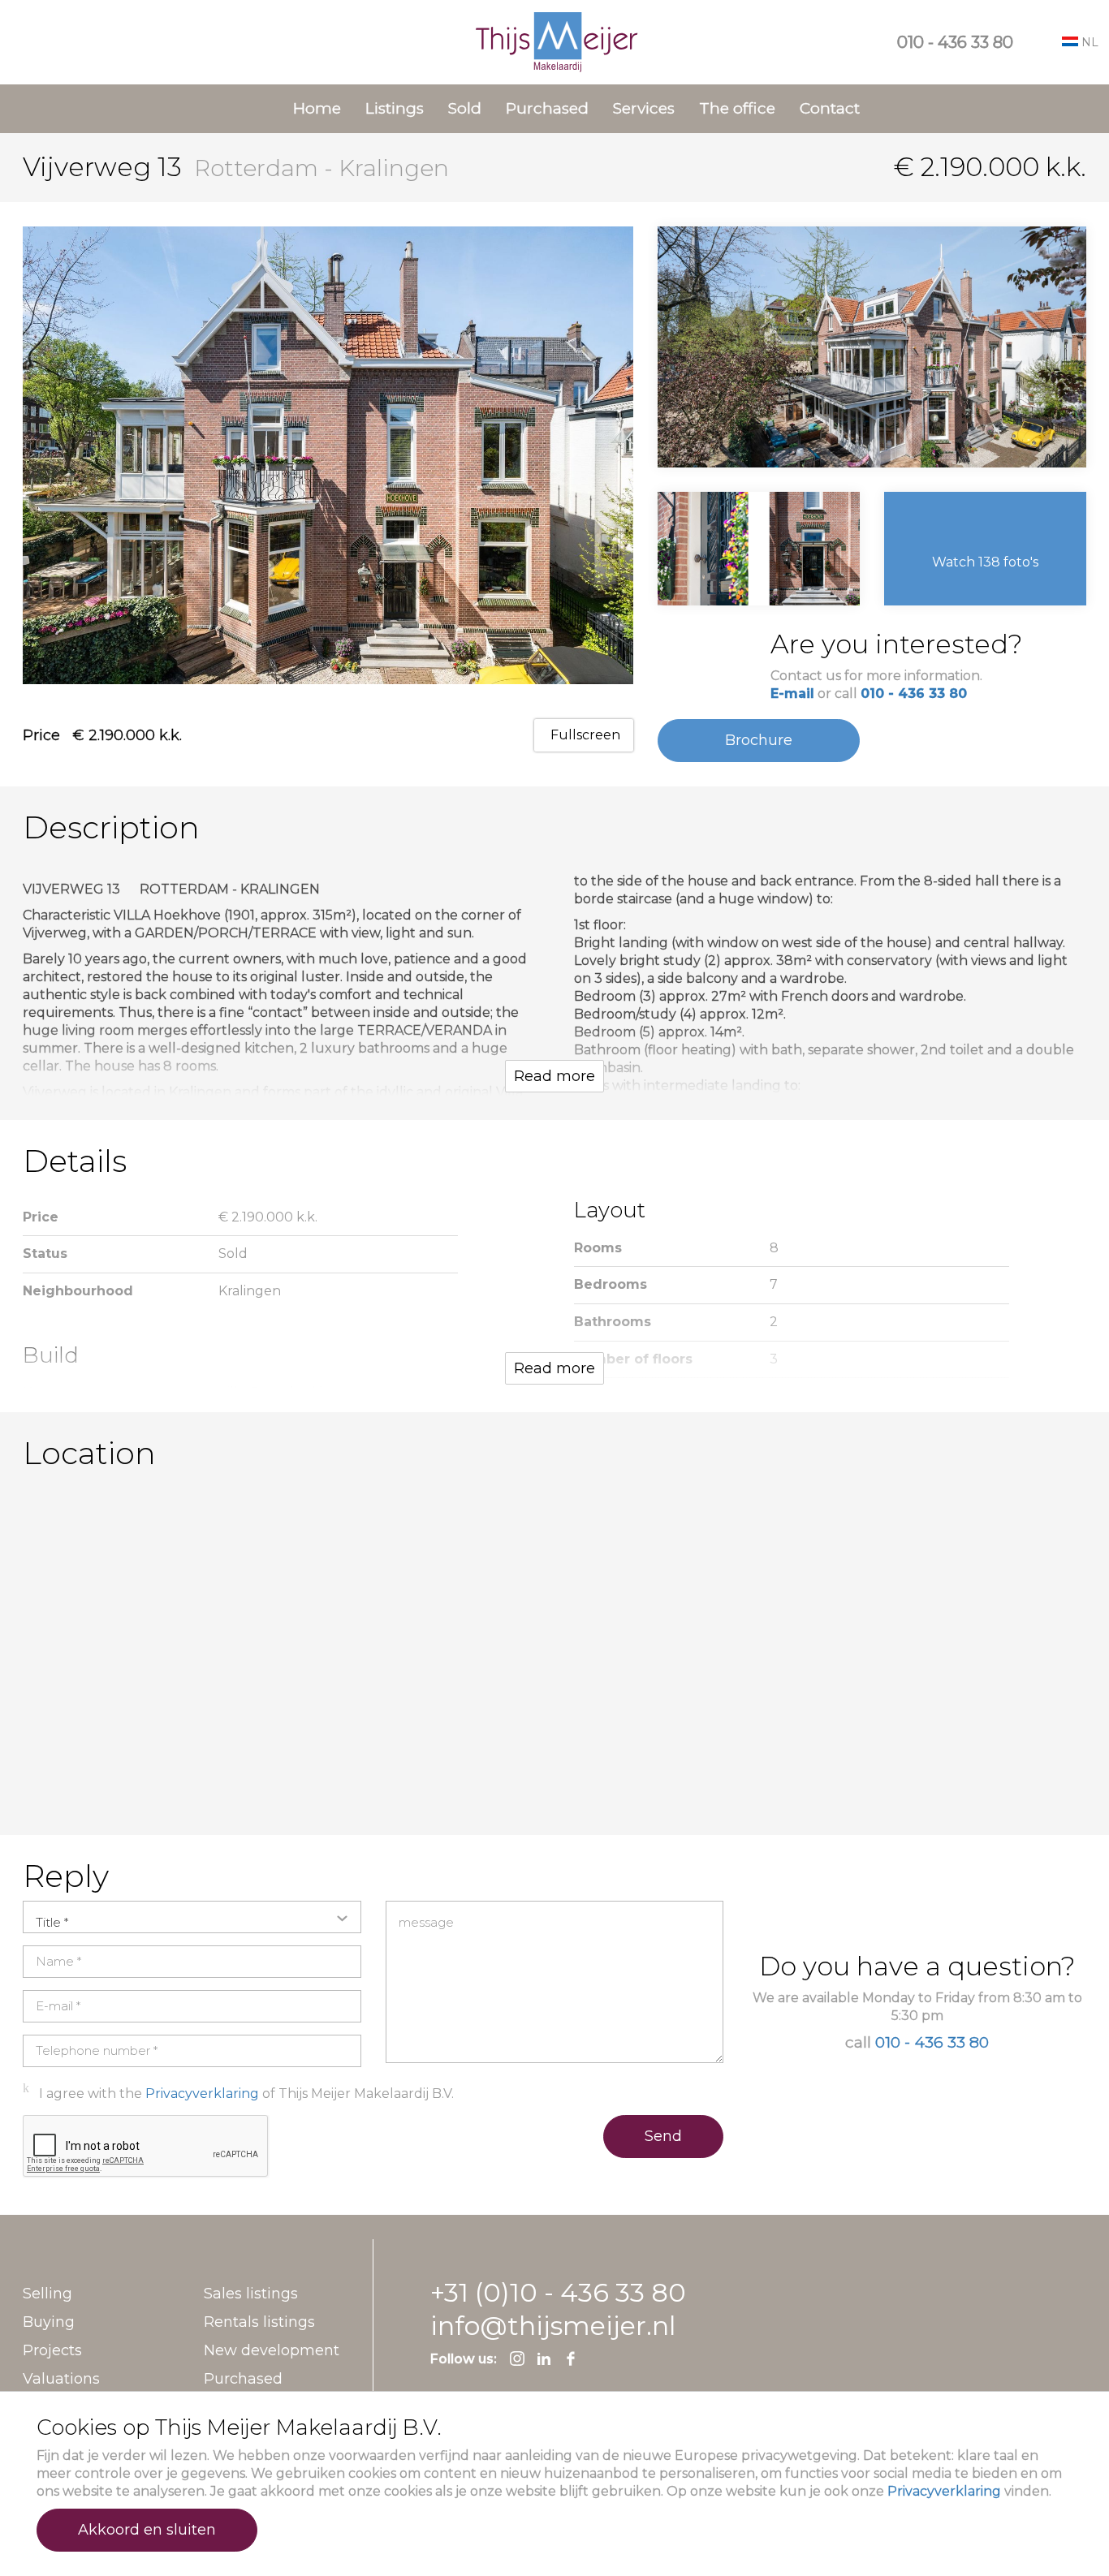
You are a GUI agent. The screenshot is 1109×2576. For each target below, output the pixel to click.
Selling (47, 2294)
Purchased (547, 108)
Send (663, 2136)
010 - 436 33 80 (955, 42)
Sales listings (251, 2294)
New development (272, 2350)
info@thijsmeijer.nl (553, 2326)
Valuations (61, 2379)
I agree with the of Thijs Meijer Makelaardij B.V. (246, 2094)
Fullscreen (584, 735)
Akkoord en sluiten (147, 2530)
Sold (465, 108)
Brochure (759, 740)
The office (737, 108)
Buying (49, 2322)
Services (644, 108)
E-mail (792, 694)
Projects (52, 2350)
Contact (830, 108)
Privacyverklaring (944, 2491)
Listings (395, 108)
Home (317, 108)
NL (1088, 42)
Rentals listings (259, 2322)
